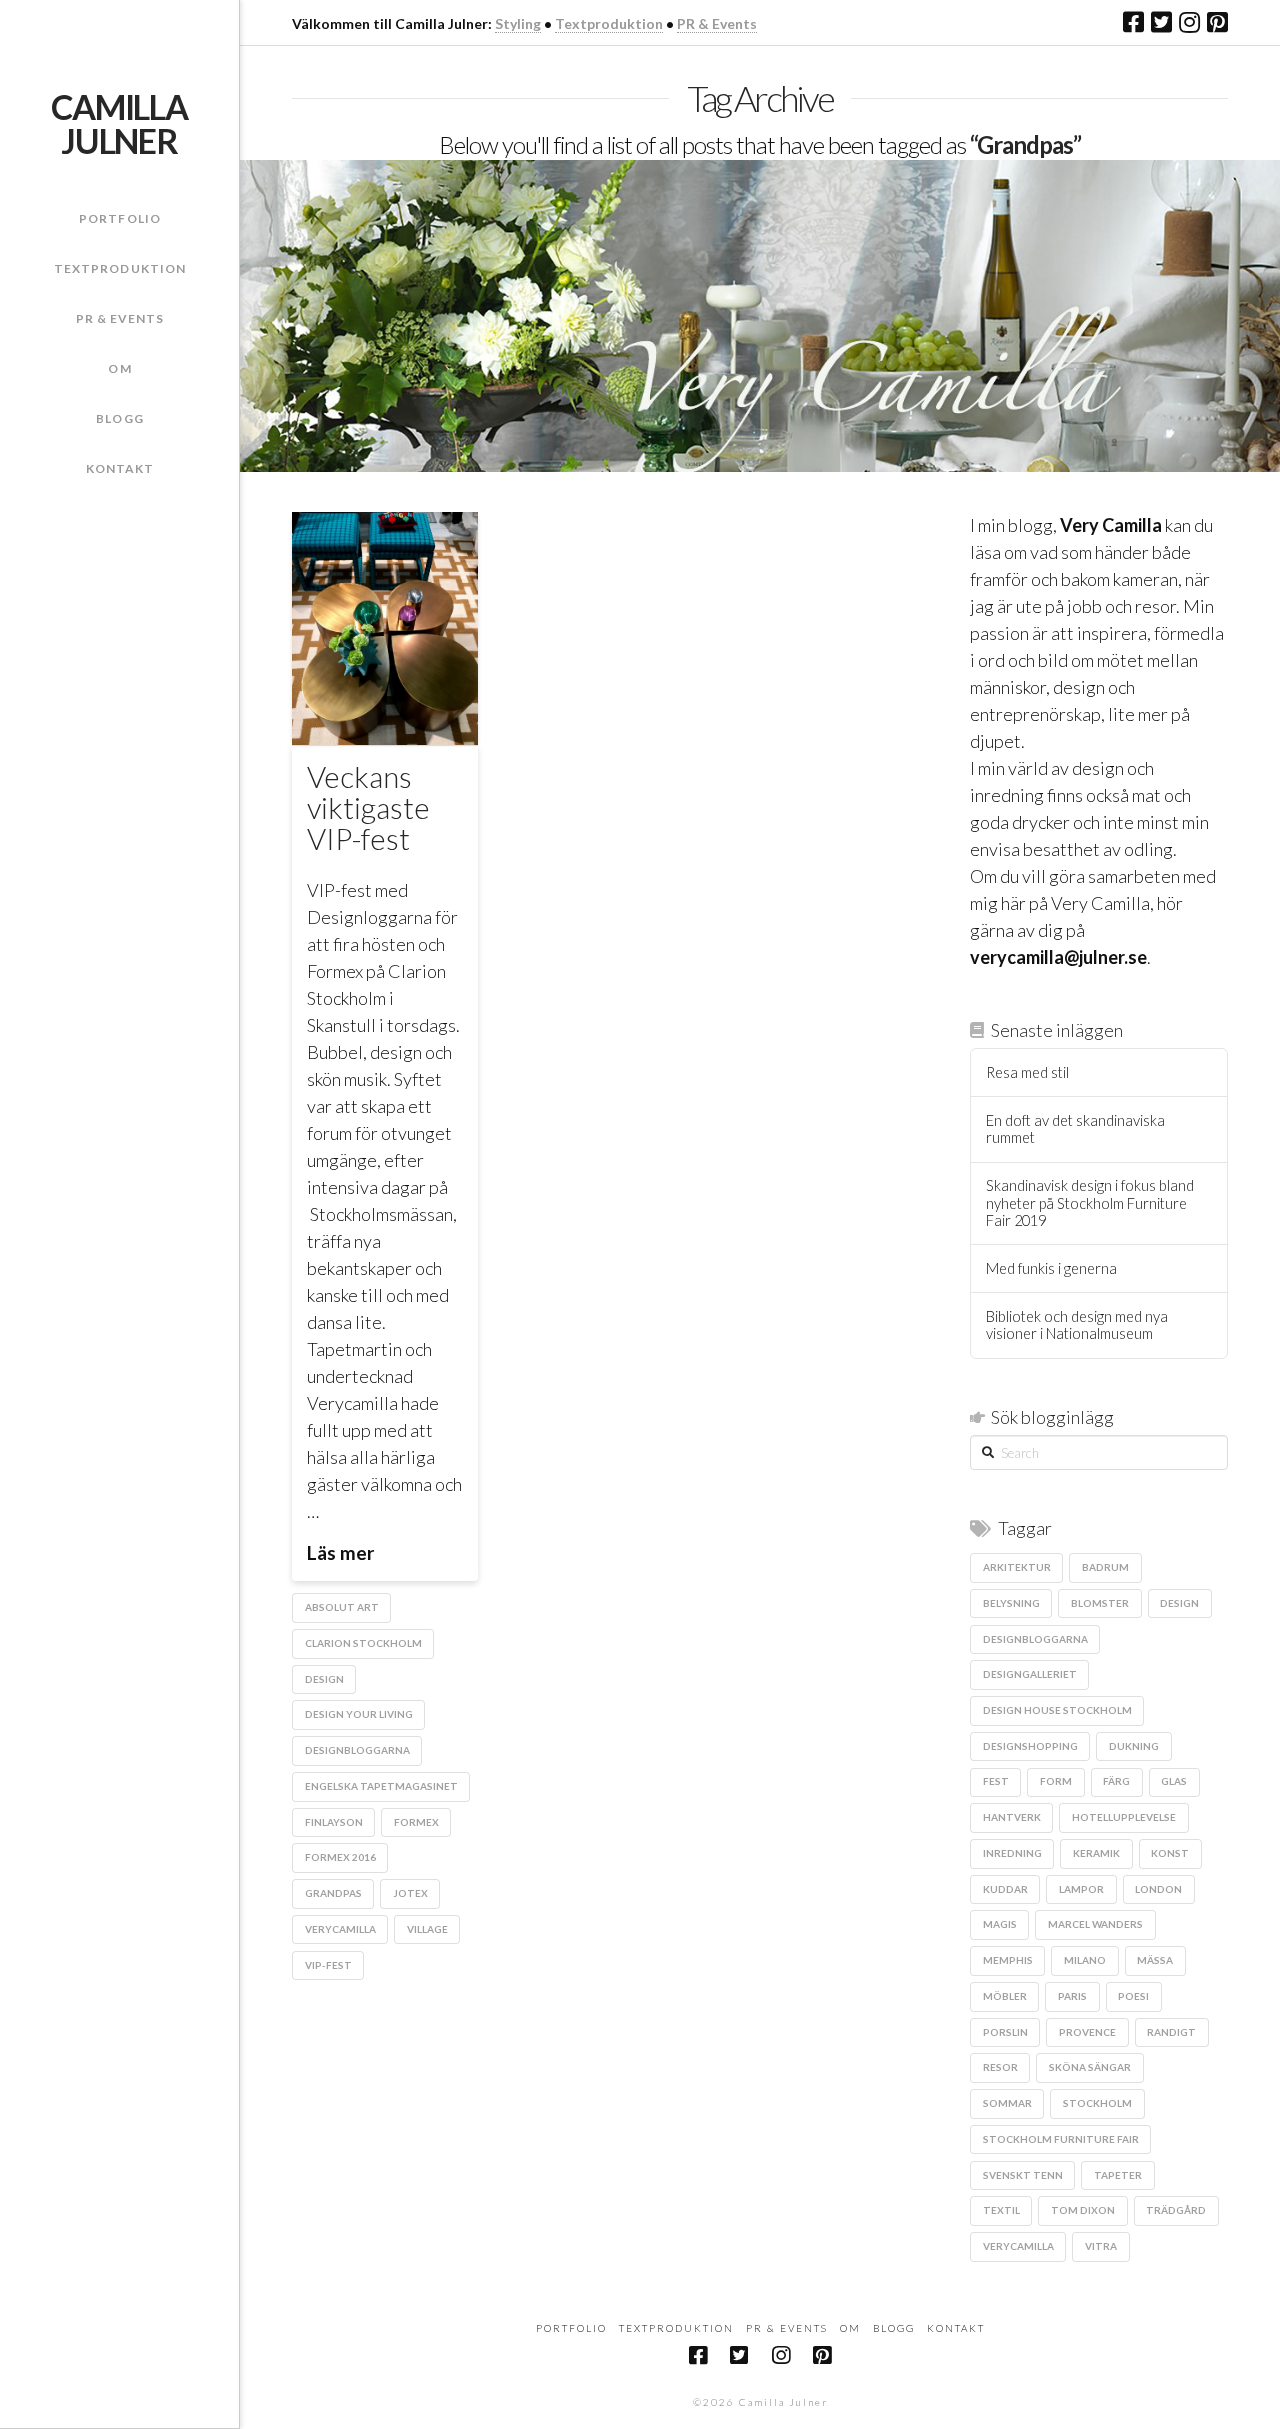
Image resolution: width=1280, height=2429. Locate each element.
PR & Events (717, 23)
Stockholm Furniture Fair (1061, 2139)
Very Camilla (1111, 525)
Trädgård (1176, 2210)
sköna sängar (1090, 2067)
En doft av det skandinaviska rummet (1075, 1129)
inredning (1012, 1853)
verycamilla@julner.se (1058, 957)
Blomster (1100, 1603)
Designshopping (1030, 1746)
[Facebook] (1133, 22)
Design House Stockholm (1057, 1710)
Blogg (894, 2328)
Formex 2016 (340, 1857)
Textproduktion (609, 23)
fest (996, 1781)
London (1158, 1889)
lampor (1081, 1889)
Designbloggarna (357, 1750)
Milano (1085, 1960)
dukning (1134, 1746)
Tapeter (1118, 2175)
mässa (1155, 1960)
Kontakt (956, 2328)
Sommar (1007, 2103)
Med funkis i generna (1051, 1268)
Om (850, 2328)
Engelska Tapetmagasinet (381, 1786)
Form (1056, 1781)
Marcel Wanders (1095, 1924)
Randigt (1171, 2032)
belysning (1011, 1603)
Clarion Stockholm (363, 1643)
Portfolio (571, 2328)
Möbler (1005, 1996)
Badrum (1105, 1567)
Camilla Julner (119, 124)
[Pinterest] (1217, 22)
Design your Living (359, 1714)
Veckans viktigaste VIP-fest (368, 807)
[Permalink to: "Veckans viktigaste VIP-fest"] (385, 628)
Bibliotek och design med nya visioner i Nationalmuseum (1077, 1325)
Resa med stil (1027, 1072)
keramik (1096, 1853)
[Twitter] (1161, 22)
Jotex (410, 1893)
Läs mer (341, 1552)
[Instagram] (1189, 22)
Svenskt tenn (1023, 2175)
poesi (1133, 1996)
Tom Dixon (1083, 2210)
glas (1174, 1781)
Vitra (1101, 2246)
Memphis (1008, 1960)
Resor (1000, 2067)
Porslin (1005, 2032)
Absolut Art (342, 1607)
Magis (1000, 1924)
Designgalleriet (1030, 1674)
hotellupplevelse (1124, 1817)
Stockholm (1097, 2103)
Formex (416, 1822)
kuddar (1005, 1889)
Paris (1072, 1996)
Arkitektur (1017, 1567)
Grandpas (333, 1893)
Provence (1087, 2032)
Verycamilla (340, 1929)
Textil (1001, 2210)
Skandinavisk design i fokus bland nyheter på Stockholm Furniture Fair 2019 (1090, 1203)
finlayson (334, 1822)
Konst (1170, 1853)
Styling (518, 23)
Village (427, 1929)
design (324, 1679)
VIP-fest (328, 1965)
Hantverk (1012, 1817)
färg (1116, 1781)
